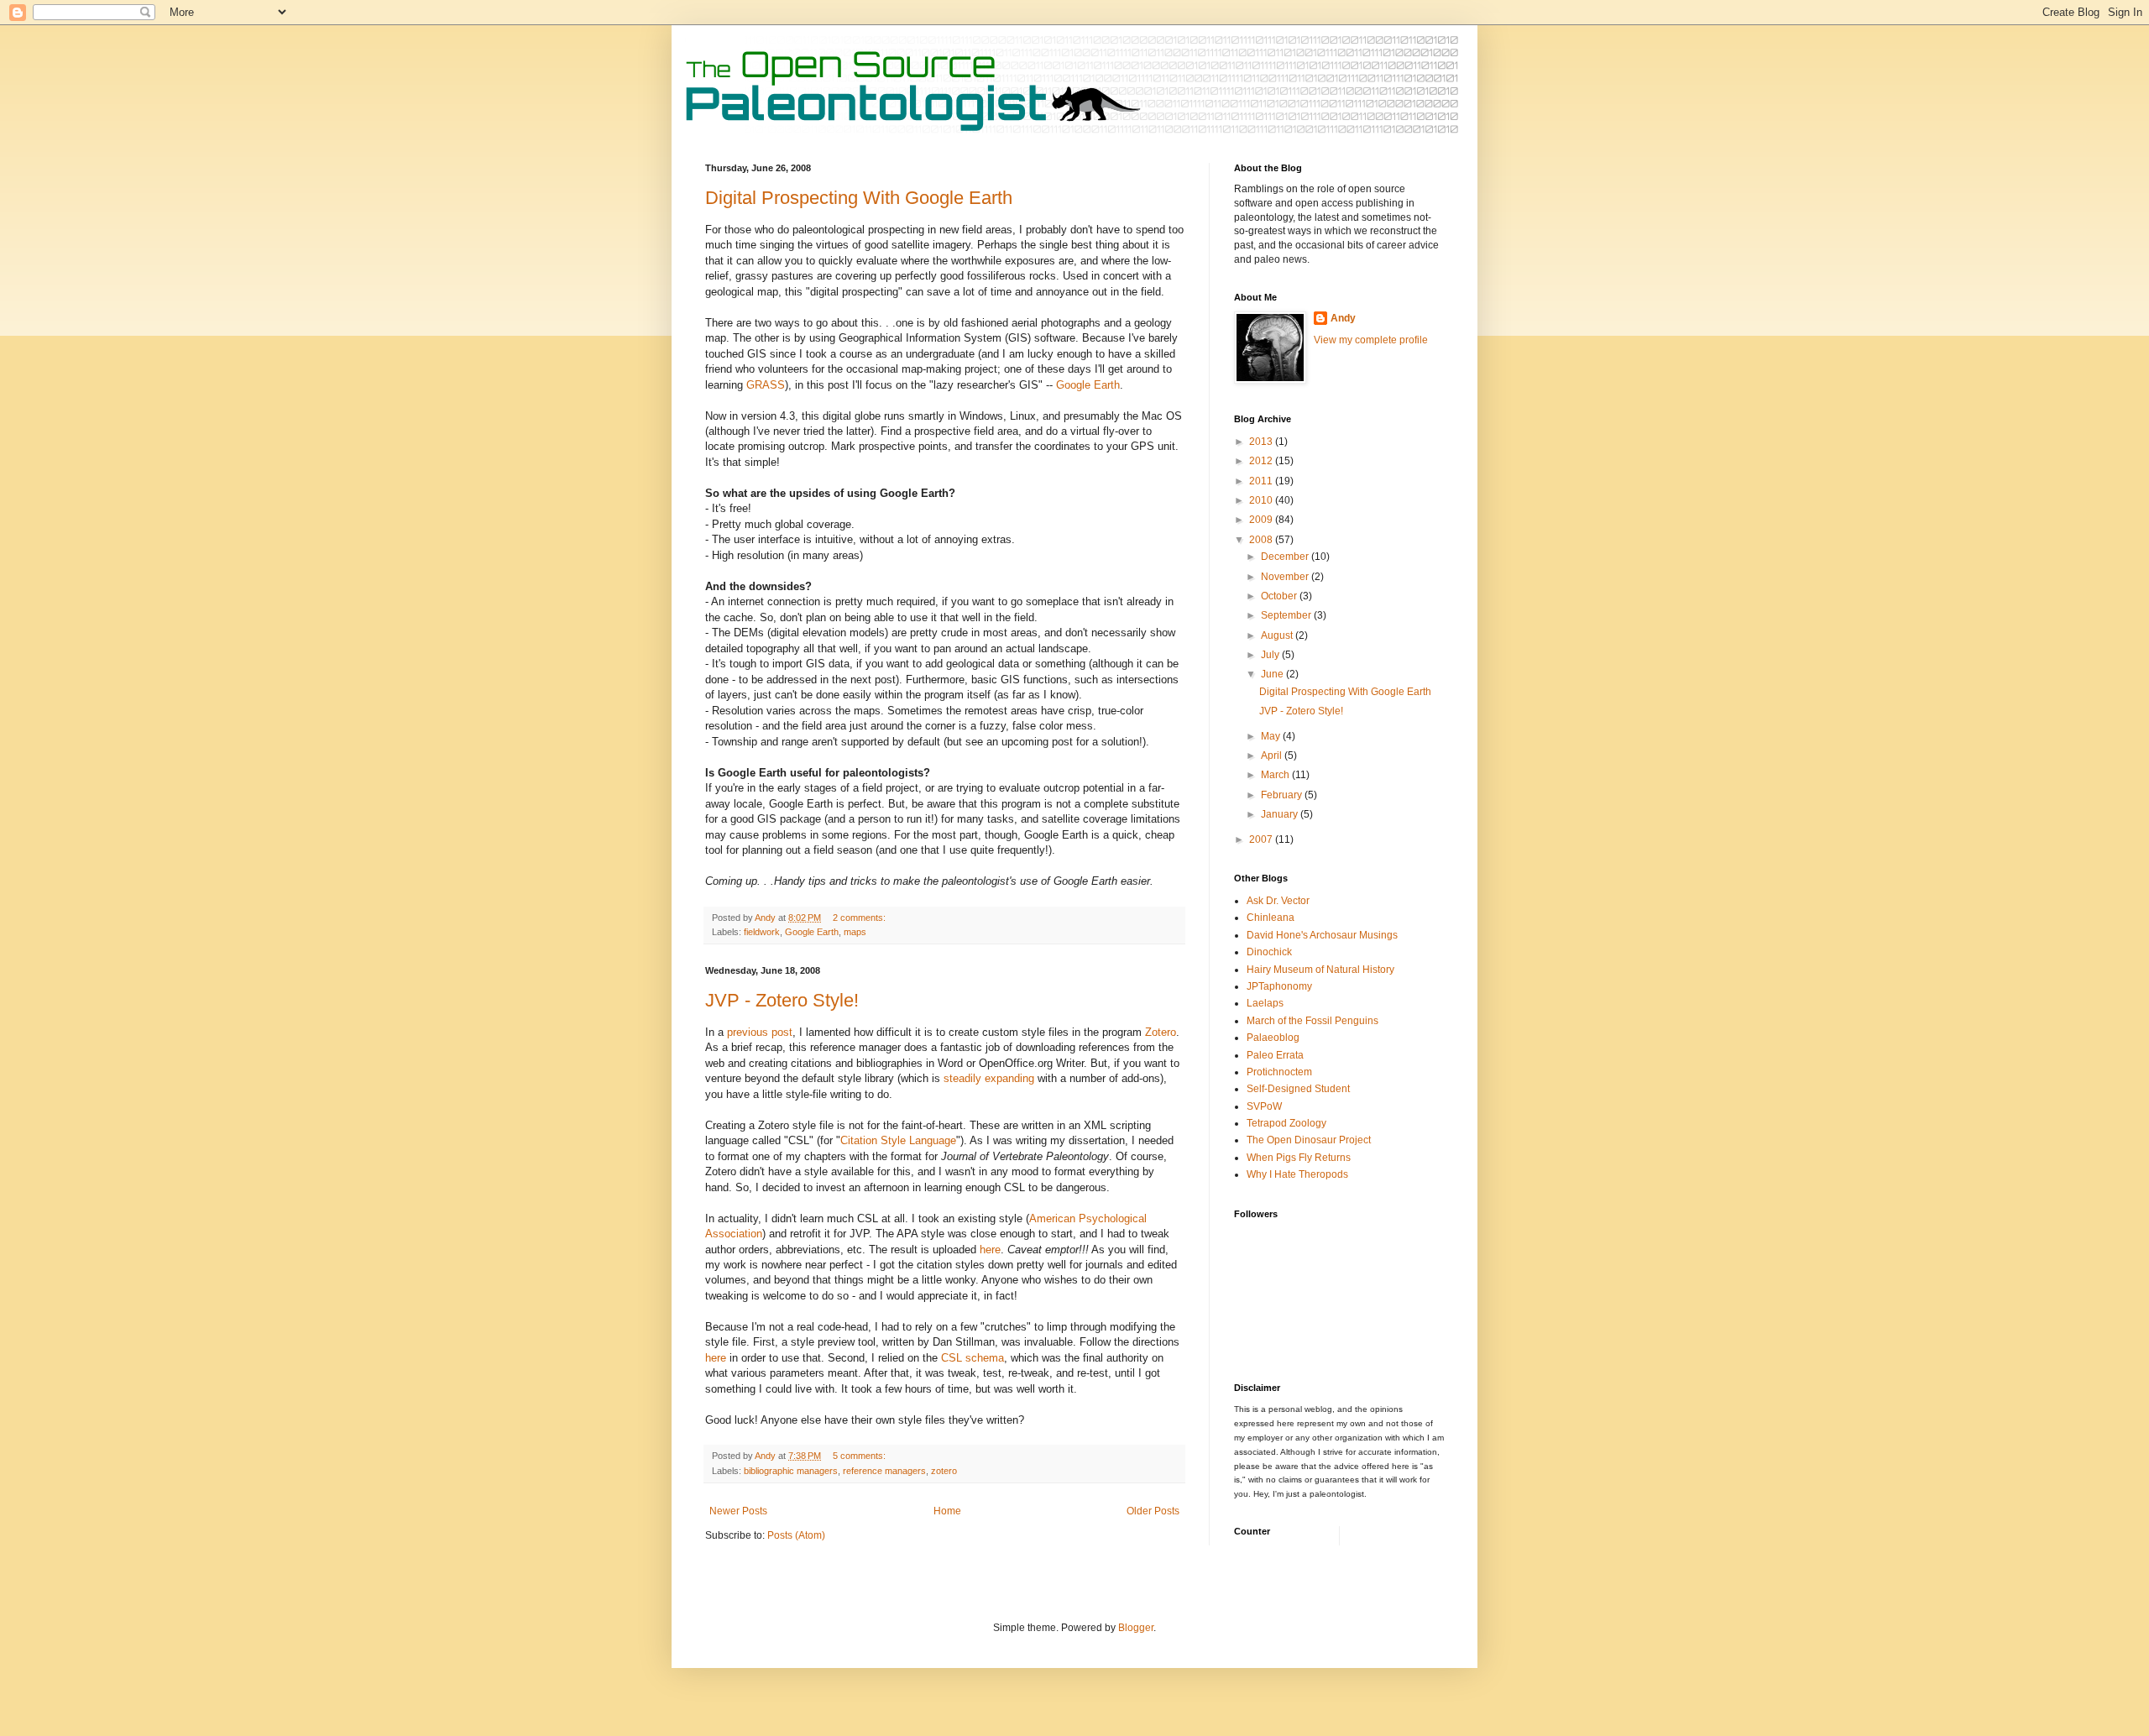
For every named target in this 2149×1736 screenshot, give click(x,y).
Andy (1343, 318)
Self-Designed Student (1298, 1089)
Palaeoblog (1273, 1038)
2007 (1262, 839)
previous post (760, 1032)
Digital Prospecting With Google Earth (859, 198)
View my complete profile (1371, 340)
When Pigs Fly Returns (1299, 1158)
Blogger (1136, 1628)
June (1273, 674)
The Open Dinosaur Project (1309, 1140)
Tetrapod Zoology (1286, 1123)
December (1286, 557)
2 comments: (860, 918)
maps (855, 932)
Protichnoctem (1279, 1072)
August (1278, 635)
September (1287, 615)
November (1286, 577)
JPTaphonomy (1279, 986)
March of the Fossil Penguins (1312, 1021)
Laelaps (1265, 1003)
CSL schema (973, 1358)
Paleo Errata (1275, 1055)
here (990, 1250)
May (1272, 736)
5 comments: (860, 1456)
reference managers (884, 1471)
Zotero (1161, 1032)
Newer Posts (738, 1511)
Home (947, 1511)
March (1276, 775)
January (1281, 814)
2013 (1262, 442)
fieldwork (762, 932)
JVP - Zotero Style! (782, 1000)
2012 (1262, 461)
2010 (1262, 500)
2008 (1262, 540)
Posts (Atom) (796, 1535)
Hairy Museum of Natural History (1320, 970)
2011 (1262, 481)
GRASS (766, 385)
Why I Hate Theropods (1297, 1174)
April (1273, 756)
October (1280, 596)
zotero (944, 1471)
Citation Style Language (898, 1140)
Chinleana (1271, 918)
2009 (1262, 520)
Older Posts (1153, 1511)
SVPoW (1264, 1106)
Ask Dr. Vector (1278, 901)
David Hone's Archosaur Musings (1322, 935)
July (1271, 655)
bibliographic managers (791, 1471)
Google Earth (1088, 385)
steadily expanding (989, 1078)
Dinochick (1269, 952)
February (1283, 795)
